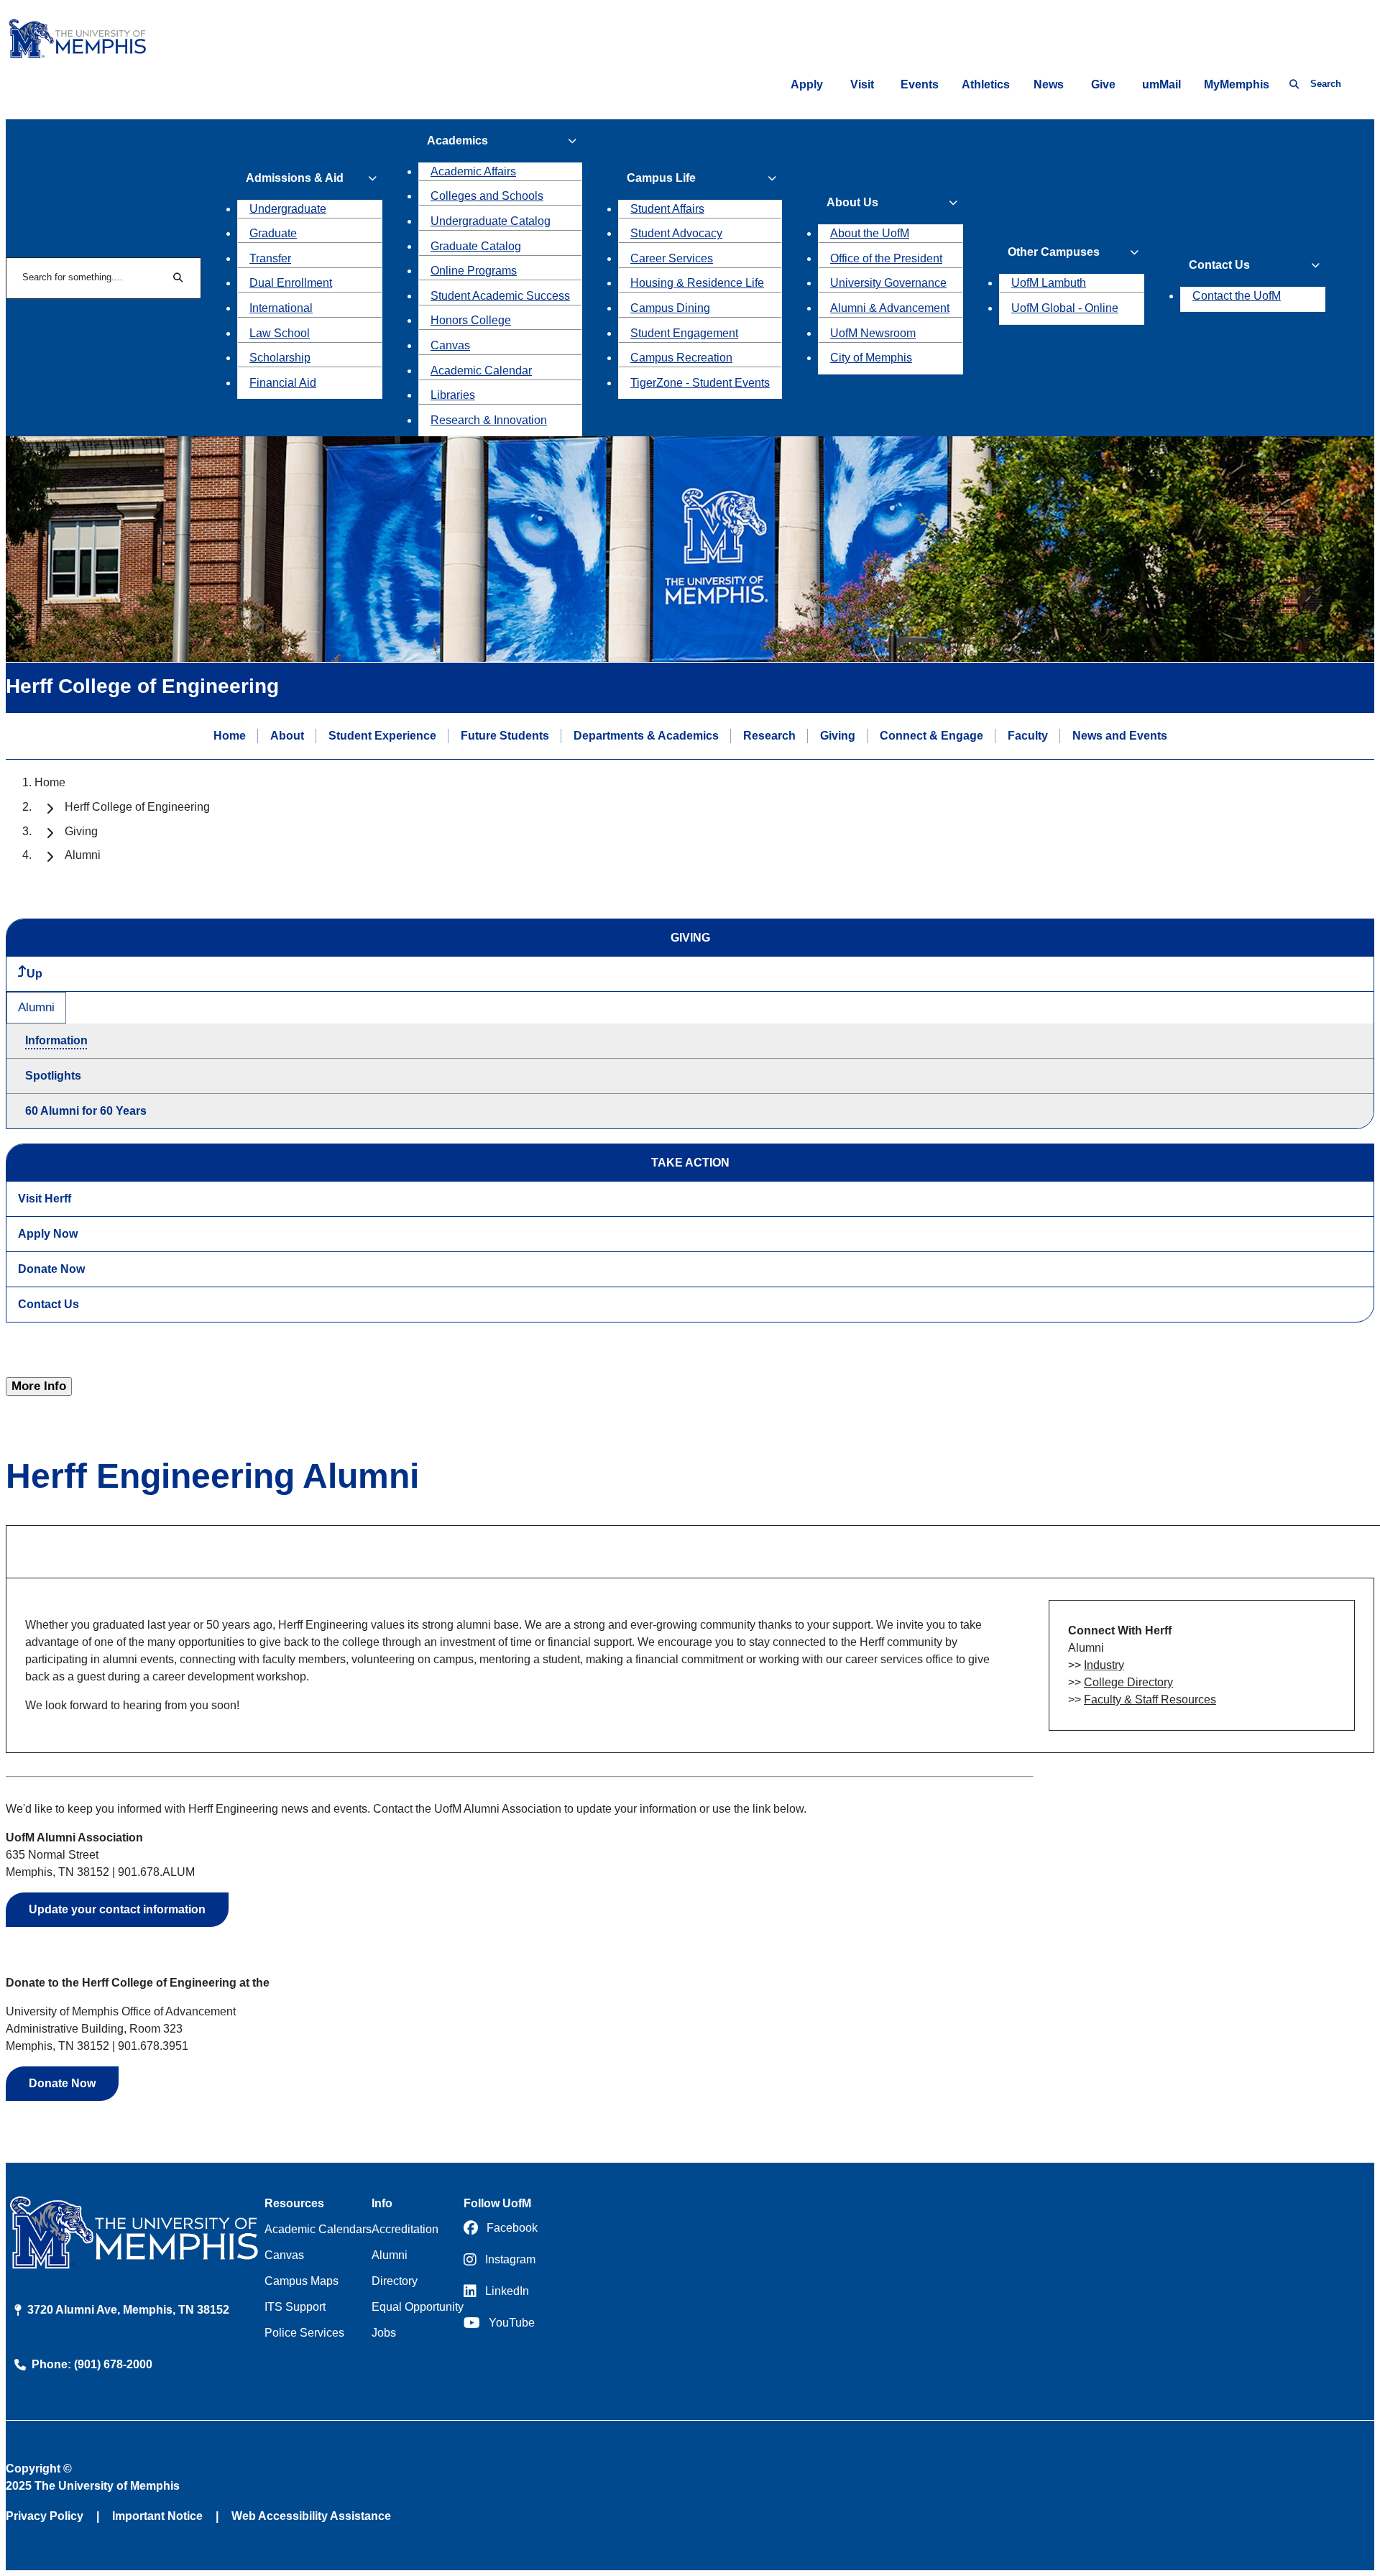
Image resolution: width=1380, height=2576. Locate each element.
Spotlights (53, 1076)
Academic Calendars (318, 2229)
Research (769, 736)
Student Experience (382, 736)
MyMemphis (1237, 84)
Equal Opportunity (418, 2307)
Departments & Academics (646, 736)
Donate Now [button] (62, 2083)
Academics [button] (457, 141)
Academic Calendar (481, 371)
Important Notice (157, 2516)
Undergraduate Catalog (491, 221)
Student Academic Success (500, 296)
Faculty (1028, 736)
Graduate (273, 233)
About (287, 736)
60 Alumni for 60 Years (86, 1111)
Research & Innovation (489, 420)
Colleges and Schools (487, 196)
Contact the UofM (1237, 296)
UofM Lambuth (1049, 283)
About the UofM (870, 233)
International (281, 308)
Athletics (986, 84)
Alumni (36, 1007)
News (1049, 84)
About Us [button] (852, 202)
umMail (1161, 84)
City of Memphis (871, 358)
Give (1103, 84)
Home (230, 736)
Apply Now (48, 1234)
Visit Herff (45, 1199)
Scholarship (280, 358)
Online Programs (474, 271)
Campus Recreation (681, 358)
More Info (39, 1386)
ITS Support (295, 2307)
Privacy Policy (45, 2516)
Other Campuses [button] (1054, 252)
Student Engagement (684, 333)
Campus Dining (670, 308)
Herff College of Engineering (137, 807)
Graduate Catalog (476, 246)
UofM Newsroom (873, 333)
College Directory (1128, 1682)
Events (920, 84)
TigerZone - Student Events (700, 383)
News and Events (1120, 736)
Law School (280, 333)
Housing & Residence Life (697, 283)
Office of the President (886, 258)
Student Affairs (667, 209)
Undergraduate (288, 209)
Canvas (450, 345)
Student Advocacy (676, 233)
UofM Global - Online (1065, 308)
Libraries (453, 395)
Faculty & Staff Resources (1150, 1699)
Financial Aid (283, 383)
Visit (862, 84)
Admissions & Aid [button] (295, 178)
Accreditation (405, 2229)
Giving (838, 736)
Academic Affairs (473, 171)
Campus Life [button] (661, 178)
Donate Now (51, 1269)
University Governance (888, 283)
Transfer (270, 258)
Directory (395, 2281)
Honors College (471, 320)
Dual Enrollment (291, 283)
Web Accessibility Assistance (311, 2516)
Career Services (672, 258)
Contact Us (49, 1304)
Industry (1104, 1665)
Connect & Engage (931, 736)
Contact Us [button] (1219, 265)
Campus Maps (302, 2281)
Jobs (384, 2333)
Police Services (304, 2333)
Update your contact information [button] (117, 1909)
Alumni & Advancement (890, 308)
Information (56, 1040)
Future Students (505, 736)
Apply (807, 84)
